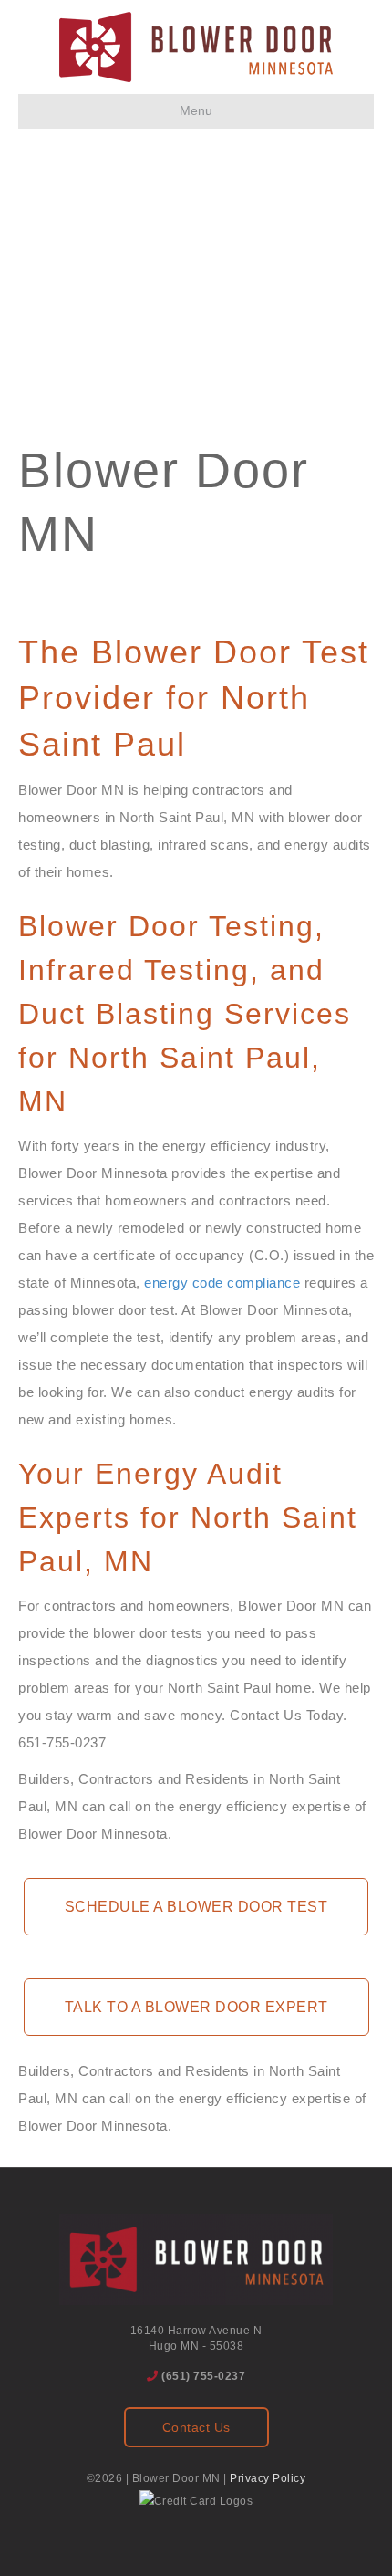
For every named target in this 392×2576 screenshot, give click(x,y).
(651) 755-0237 (203, 2376)
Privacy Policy (268, 2478)
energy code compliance (222, 1283)
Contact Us (196, 2427)
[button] (196, 1907)
